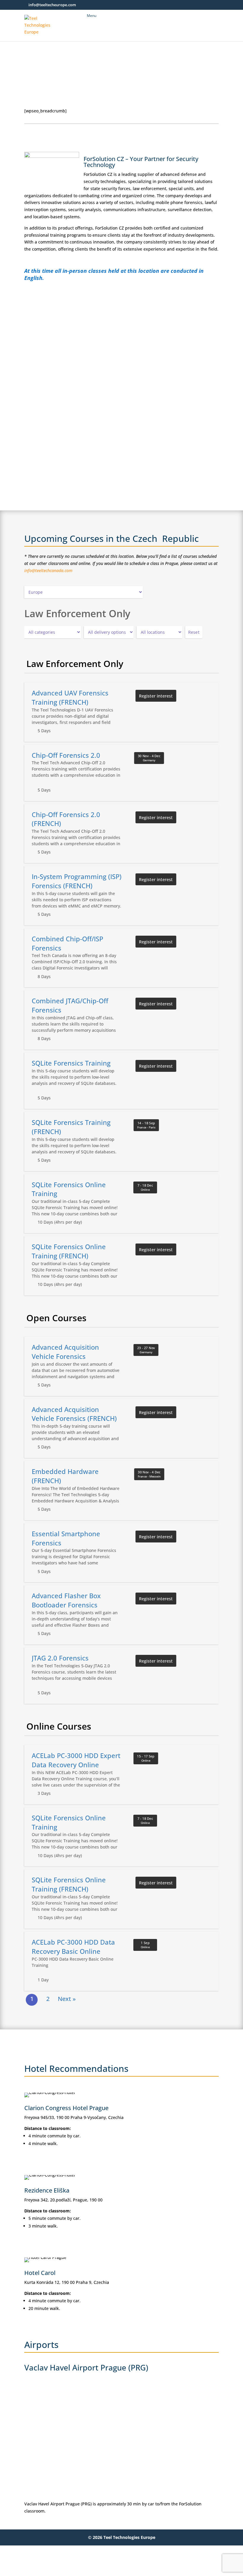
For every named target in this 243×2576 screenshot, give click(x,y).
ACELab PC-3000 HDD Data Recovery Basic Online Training (73, 1951)
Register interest (156, 696)
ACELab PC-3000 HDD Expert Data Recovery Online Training (76, 1765)
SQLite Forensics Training (71, 1063)
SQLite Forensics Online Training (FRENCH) (69, 1251)
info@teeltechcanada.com (48, 570)
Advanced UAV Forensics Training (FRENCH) (70, 697)
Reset (194, 632)
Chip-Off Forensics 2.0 (66, 755)
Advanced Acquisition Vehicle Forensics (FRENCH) (74, 1414)
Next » (67, 1999)
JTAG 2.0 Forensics (60, 1658)
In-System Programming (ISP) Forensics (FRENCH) (77, 881)
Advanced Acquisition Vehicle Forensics (65, 1352)
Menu (92, 16)
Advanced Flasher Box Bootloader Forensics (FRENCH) (66, 1605)
